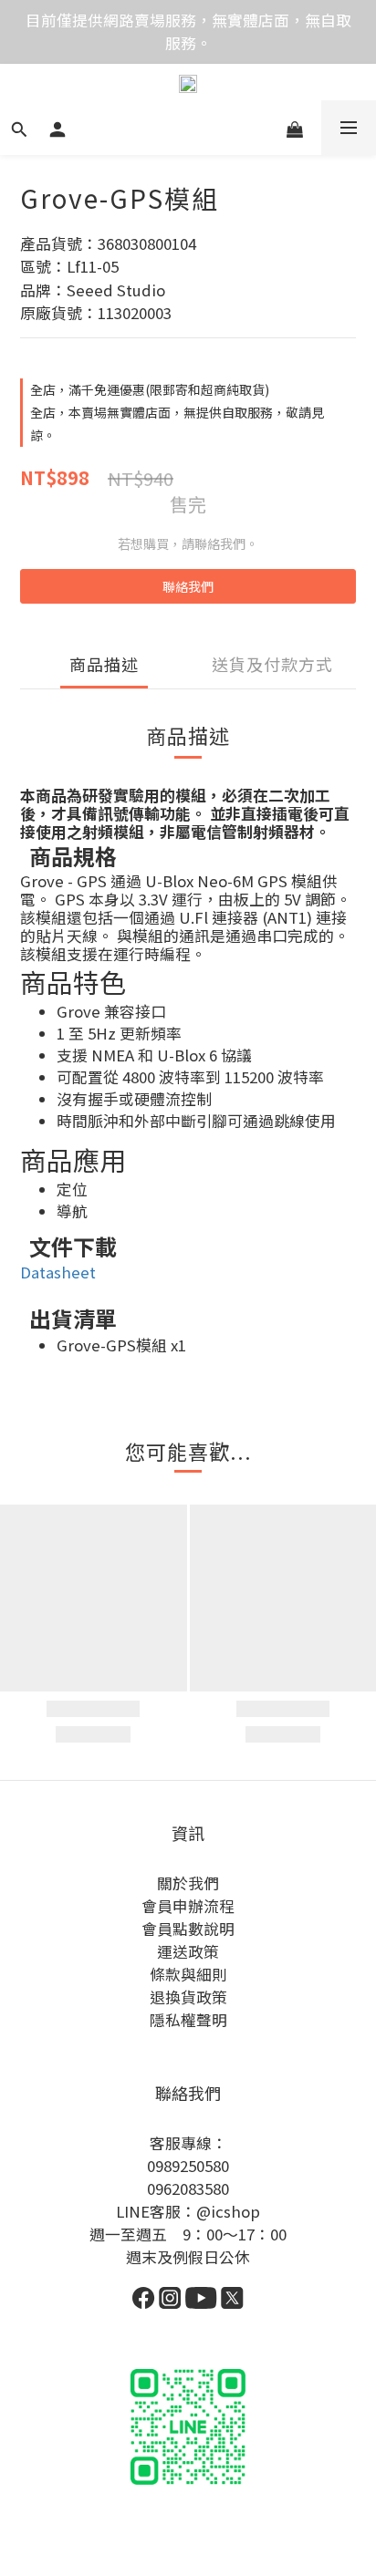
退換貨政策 (188, 1997)
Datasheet (58, 1272)
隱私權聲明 (188, 2020)
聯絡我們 (188, 586)
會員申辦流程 (188, 1906)
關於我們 (188, 1883)
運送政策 (188, 1951)
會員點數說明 (188, 1929)
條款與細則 (188, 1974)
